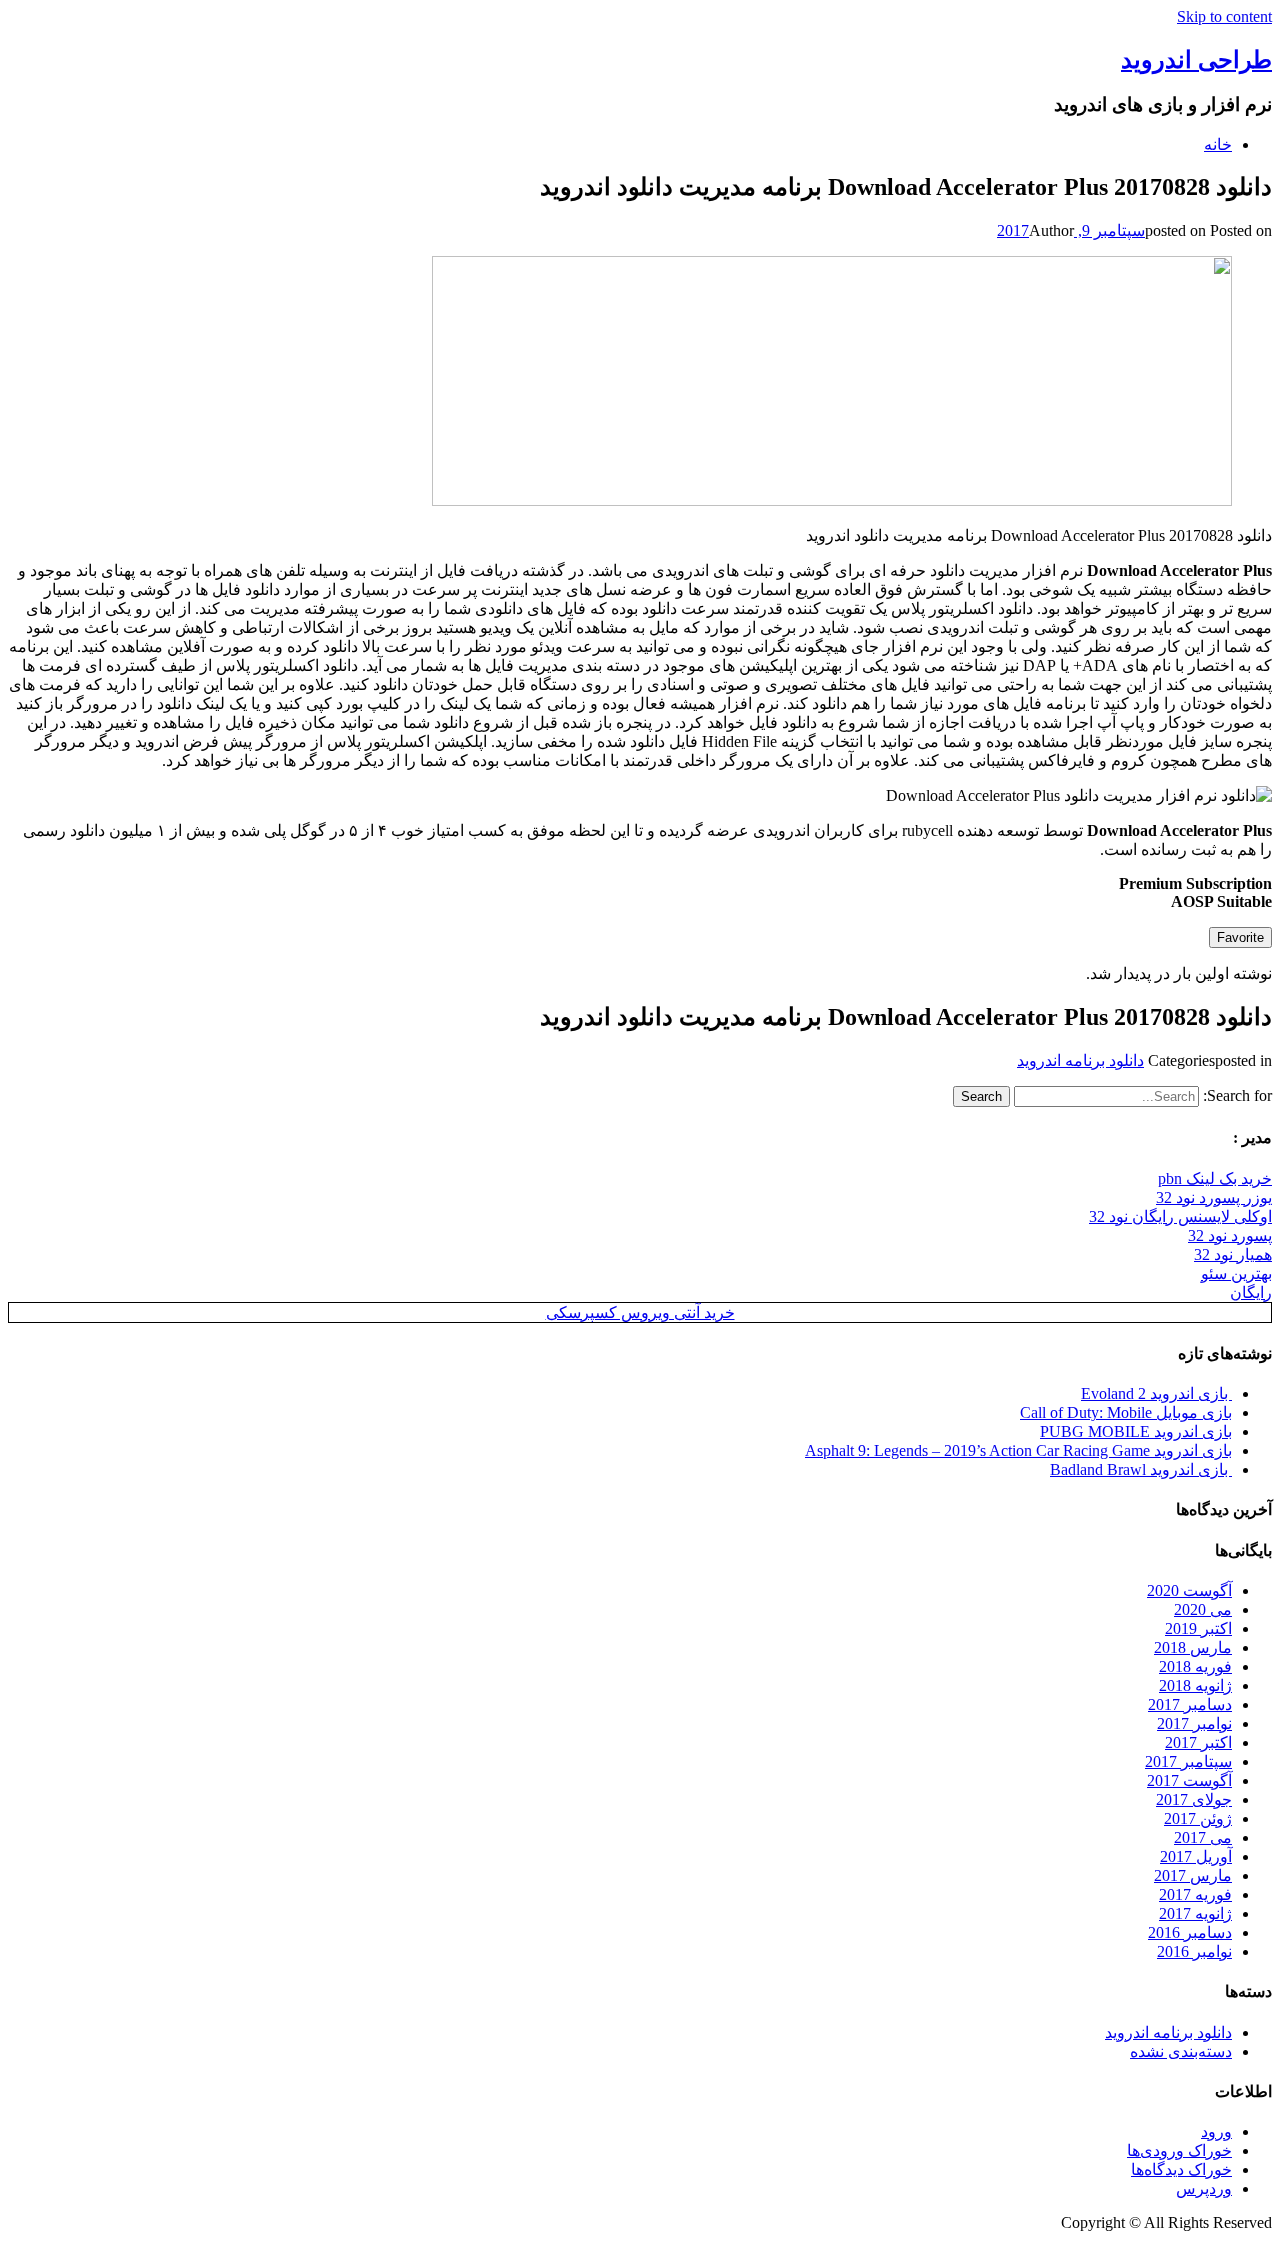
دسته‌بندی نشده (1181, 2051)
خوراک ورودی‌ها (1179, 2150)
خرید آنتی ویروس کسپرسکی (640, 1312)
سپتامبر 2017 (1188, 1761)
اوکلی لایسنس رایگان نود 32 (1180, 1216)
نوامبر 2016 (1194, 1951)
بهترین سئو (1236, 1273)
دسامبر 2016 (1190, 1932)
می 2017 (1203, 1837)
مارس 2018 (1193, 1647)
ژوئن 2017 (1198, 1818)
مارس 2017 (1193, 1875)
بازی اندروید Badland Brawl (1141, 1469)
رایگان (1251, 1292)
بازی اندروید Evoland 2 (1156, 1393)
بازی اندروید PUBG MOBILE (1136, 1431)
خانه (1218, 144)
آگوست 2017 (1189, 1780)
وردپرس (1204, 2188)
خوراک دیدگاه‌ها (1181, 2169)
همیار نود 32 (1233, 1254)
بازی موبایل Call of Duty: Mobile (1126, 1412)
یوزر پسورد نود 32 (1214, 1197)
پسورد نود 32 (1230, 1235)
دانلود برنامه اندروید (1080, 1060)
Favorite (1240, 937)
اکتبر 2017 (1198, 1742)
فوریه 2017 (1195, 1894)
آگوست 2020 (1189, 1590)
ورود (1216, 2131)
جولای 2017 (1194, 1799)
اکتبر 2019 (1198, 1628)
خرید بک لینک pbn (1215, 1178)
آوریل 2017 (1196, 1856)
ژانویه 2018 (1195, 1685)
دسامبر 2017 (1190, 1704)
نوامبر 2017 (1194, 1723)
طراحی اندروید (1196, 60)
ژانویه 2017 (1195, 1913)
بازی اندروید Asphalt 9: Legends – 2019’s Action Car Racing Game (1018, 1450)
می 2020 (1203, 1609)
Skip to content (1224, 16)
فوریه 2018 (1195, 1666)
